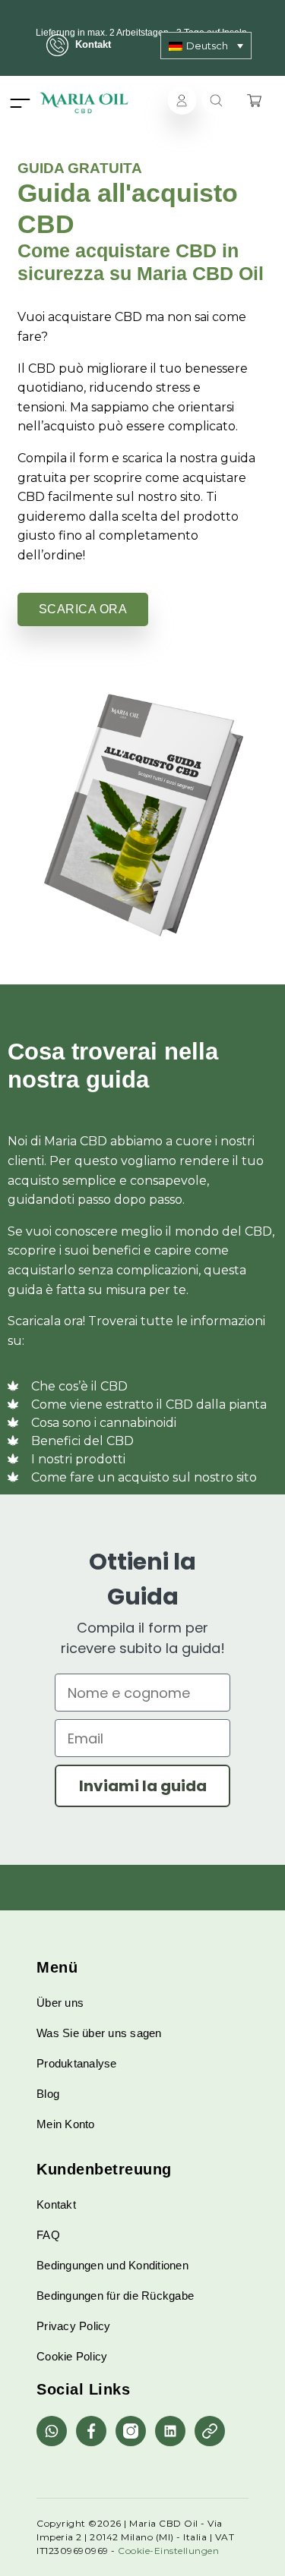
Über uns (60, 2003)
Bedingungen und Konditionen (112, 2265)
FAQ (48, 2235)
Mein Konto (66, 2124)
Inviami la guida (143, 1786)
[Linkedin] (170, 2431)
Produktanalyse (77, 2063)
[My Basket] (254, 100)
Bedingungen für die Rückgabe (115, 2296)
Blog (48, 2094)
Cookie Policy (72, 2356)
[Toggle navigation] (20, 103)
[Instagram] (131, 2431)
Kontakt (93, 44)
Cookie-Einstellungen (168, 2551)
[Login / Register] (182, 100)
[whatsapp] (52, 2431)
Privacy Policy (74, 2326)
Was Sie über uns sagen (99, 2033)
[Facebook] (91, 2431)
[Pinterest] (210, 2431)
